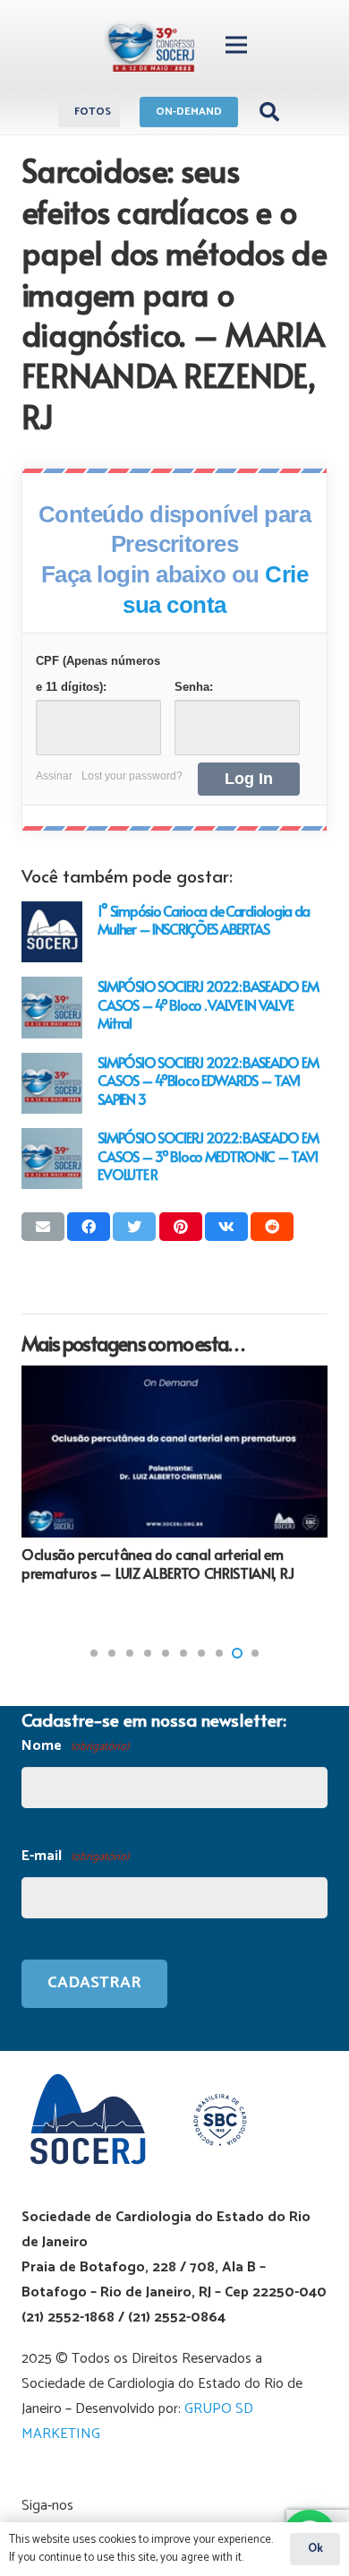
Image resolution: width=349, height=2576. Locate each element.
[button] (94, 1653)
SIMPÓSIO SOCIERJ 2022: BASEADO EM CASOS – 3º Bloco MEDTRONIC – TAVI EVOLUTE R (208, 1155)
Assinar (54, 776)
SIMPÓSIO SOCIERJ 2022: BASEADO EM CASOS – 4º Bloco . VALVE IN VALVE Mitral (208, 1004)
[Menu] (236, 45)
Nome (75, 1746)
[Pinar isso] (181, 1227)
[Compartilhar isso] (89, 1227)
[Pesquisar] (268, 112)
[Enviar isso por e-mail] (43, 1227)
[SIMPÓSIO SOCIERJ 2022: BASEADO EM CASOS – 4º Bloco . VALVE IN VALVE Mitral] (52, 1007)
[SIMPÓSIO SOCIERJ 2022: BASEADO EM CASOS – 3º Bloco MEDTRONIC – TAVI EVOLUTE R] (52, 1159)
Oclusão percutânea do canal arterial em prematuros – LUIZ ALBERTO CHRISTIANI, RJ (157, 1563)
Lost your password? (132, 776)
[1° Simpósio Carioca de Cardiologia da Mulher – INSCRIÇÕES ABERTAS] (52, 932)
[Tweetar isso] (134, 1227)
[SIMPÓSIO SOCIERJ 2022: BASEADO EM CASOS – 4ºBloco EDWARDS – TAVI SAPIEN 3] (52, 1083)
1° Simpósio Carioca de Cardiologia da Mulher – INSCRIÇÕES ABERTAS (204, 920)
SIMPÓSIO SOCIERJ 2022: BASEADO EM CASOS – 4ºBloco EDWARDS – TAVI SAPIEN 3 (208, 1080)
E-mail (75, 1856)
